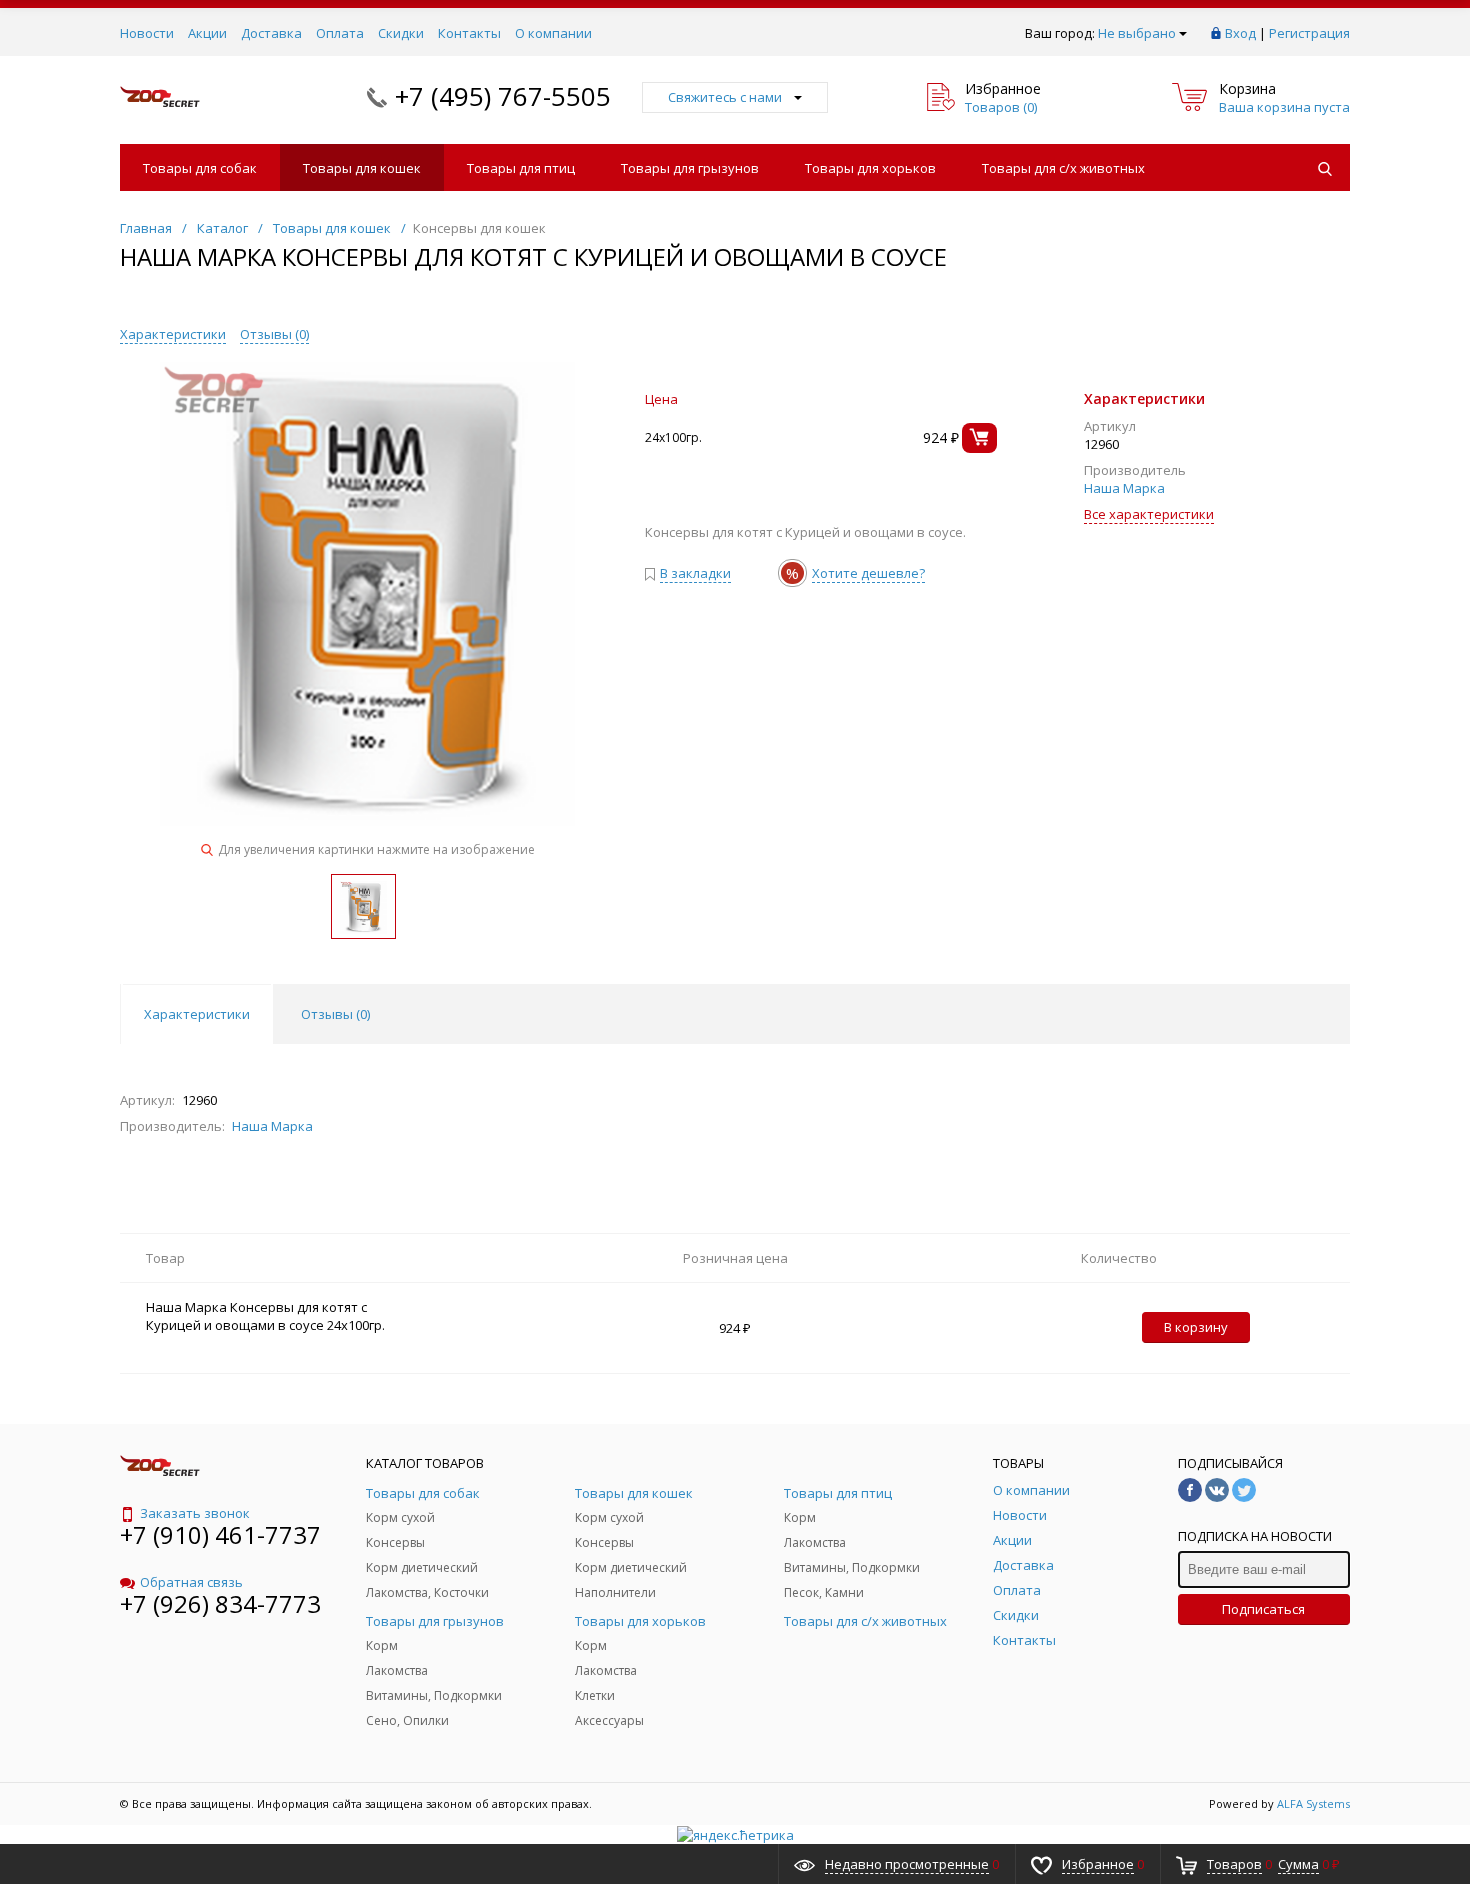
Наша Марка (1124, 488)
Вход (1240, 33)
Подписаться (1263, 1609)
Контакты (469, 33)
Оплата (340, 33)
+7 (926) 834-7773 (220, 1603)
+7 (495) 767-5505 (503, 96)
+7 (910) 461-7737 (220, 1534)
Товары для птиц (521, 168)
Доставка (271, 33)
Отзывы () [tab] (335, 1014)
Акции (207, 33)
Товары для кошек (362, 168)
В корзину (1196, 1327)
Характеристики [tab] (197, 1014)
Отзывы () (274, 334)
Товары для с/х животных (1063, 168)
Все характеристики (1149, 514)
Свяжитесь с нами (725, 97)
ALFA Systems (1313, 1803)
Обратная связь (191, 1582)
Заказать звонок (195, 1513)
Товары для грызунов (690, 168)
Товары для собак (200, 168)
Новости (147, 33)
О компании (553, 33)
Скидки (401, 33)
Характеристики (173, 334)
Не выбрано (1137, 33)
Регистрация (1309, 33)
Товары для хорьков (870, 168)
